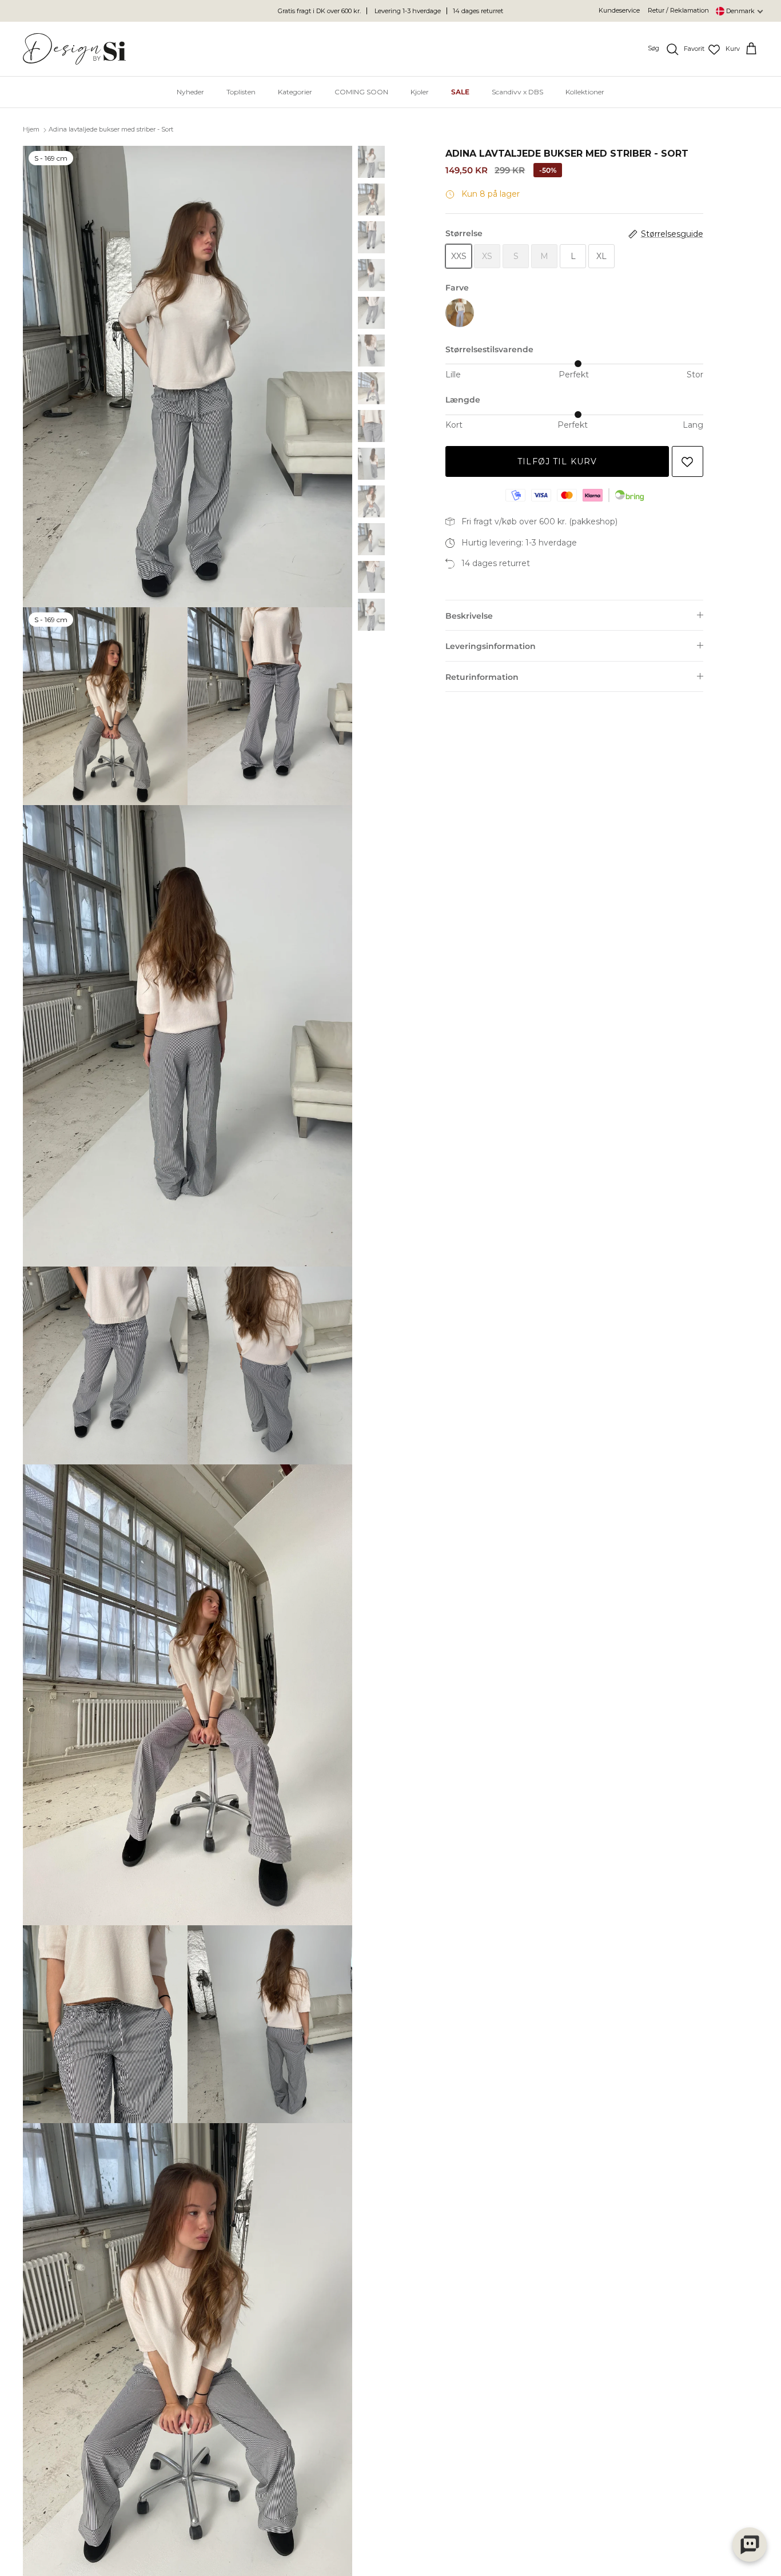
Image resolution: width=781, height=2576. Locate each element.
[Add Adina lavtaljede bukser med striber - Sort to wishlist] (688, 462)
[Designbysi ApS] (74, 49)
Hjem (31, 130)
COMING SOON (361, 92)
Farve (457, 288)
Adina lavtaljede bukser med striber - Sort (111, 130)
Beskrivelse (469, 616)
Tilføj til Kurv (557, 461)
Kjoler (420, 92)
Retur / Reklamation (678, 10)
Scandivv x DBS (517, 92)
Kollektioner (585, 92)
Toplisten (241, 92)
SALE (460, 92)
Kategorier (295, 92)
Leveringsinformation (491, 646)
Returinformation (482, 677)
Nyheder (190, 92)
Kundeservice (619, 10)
